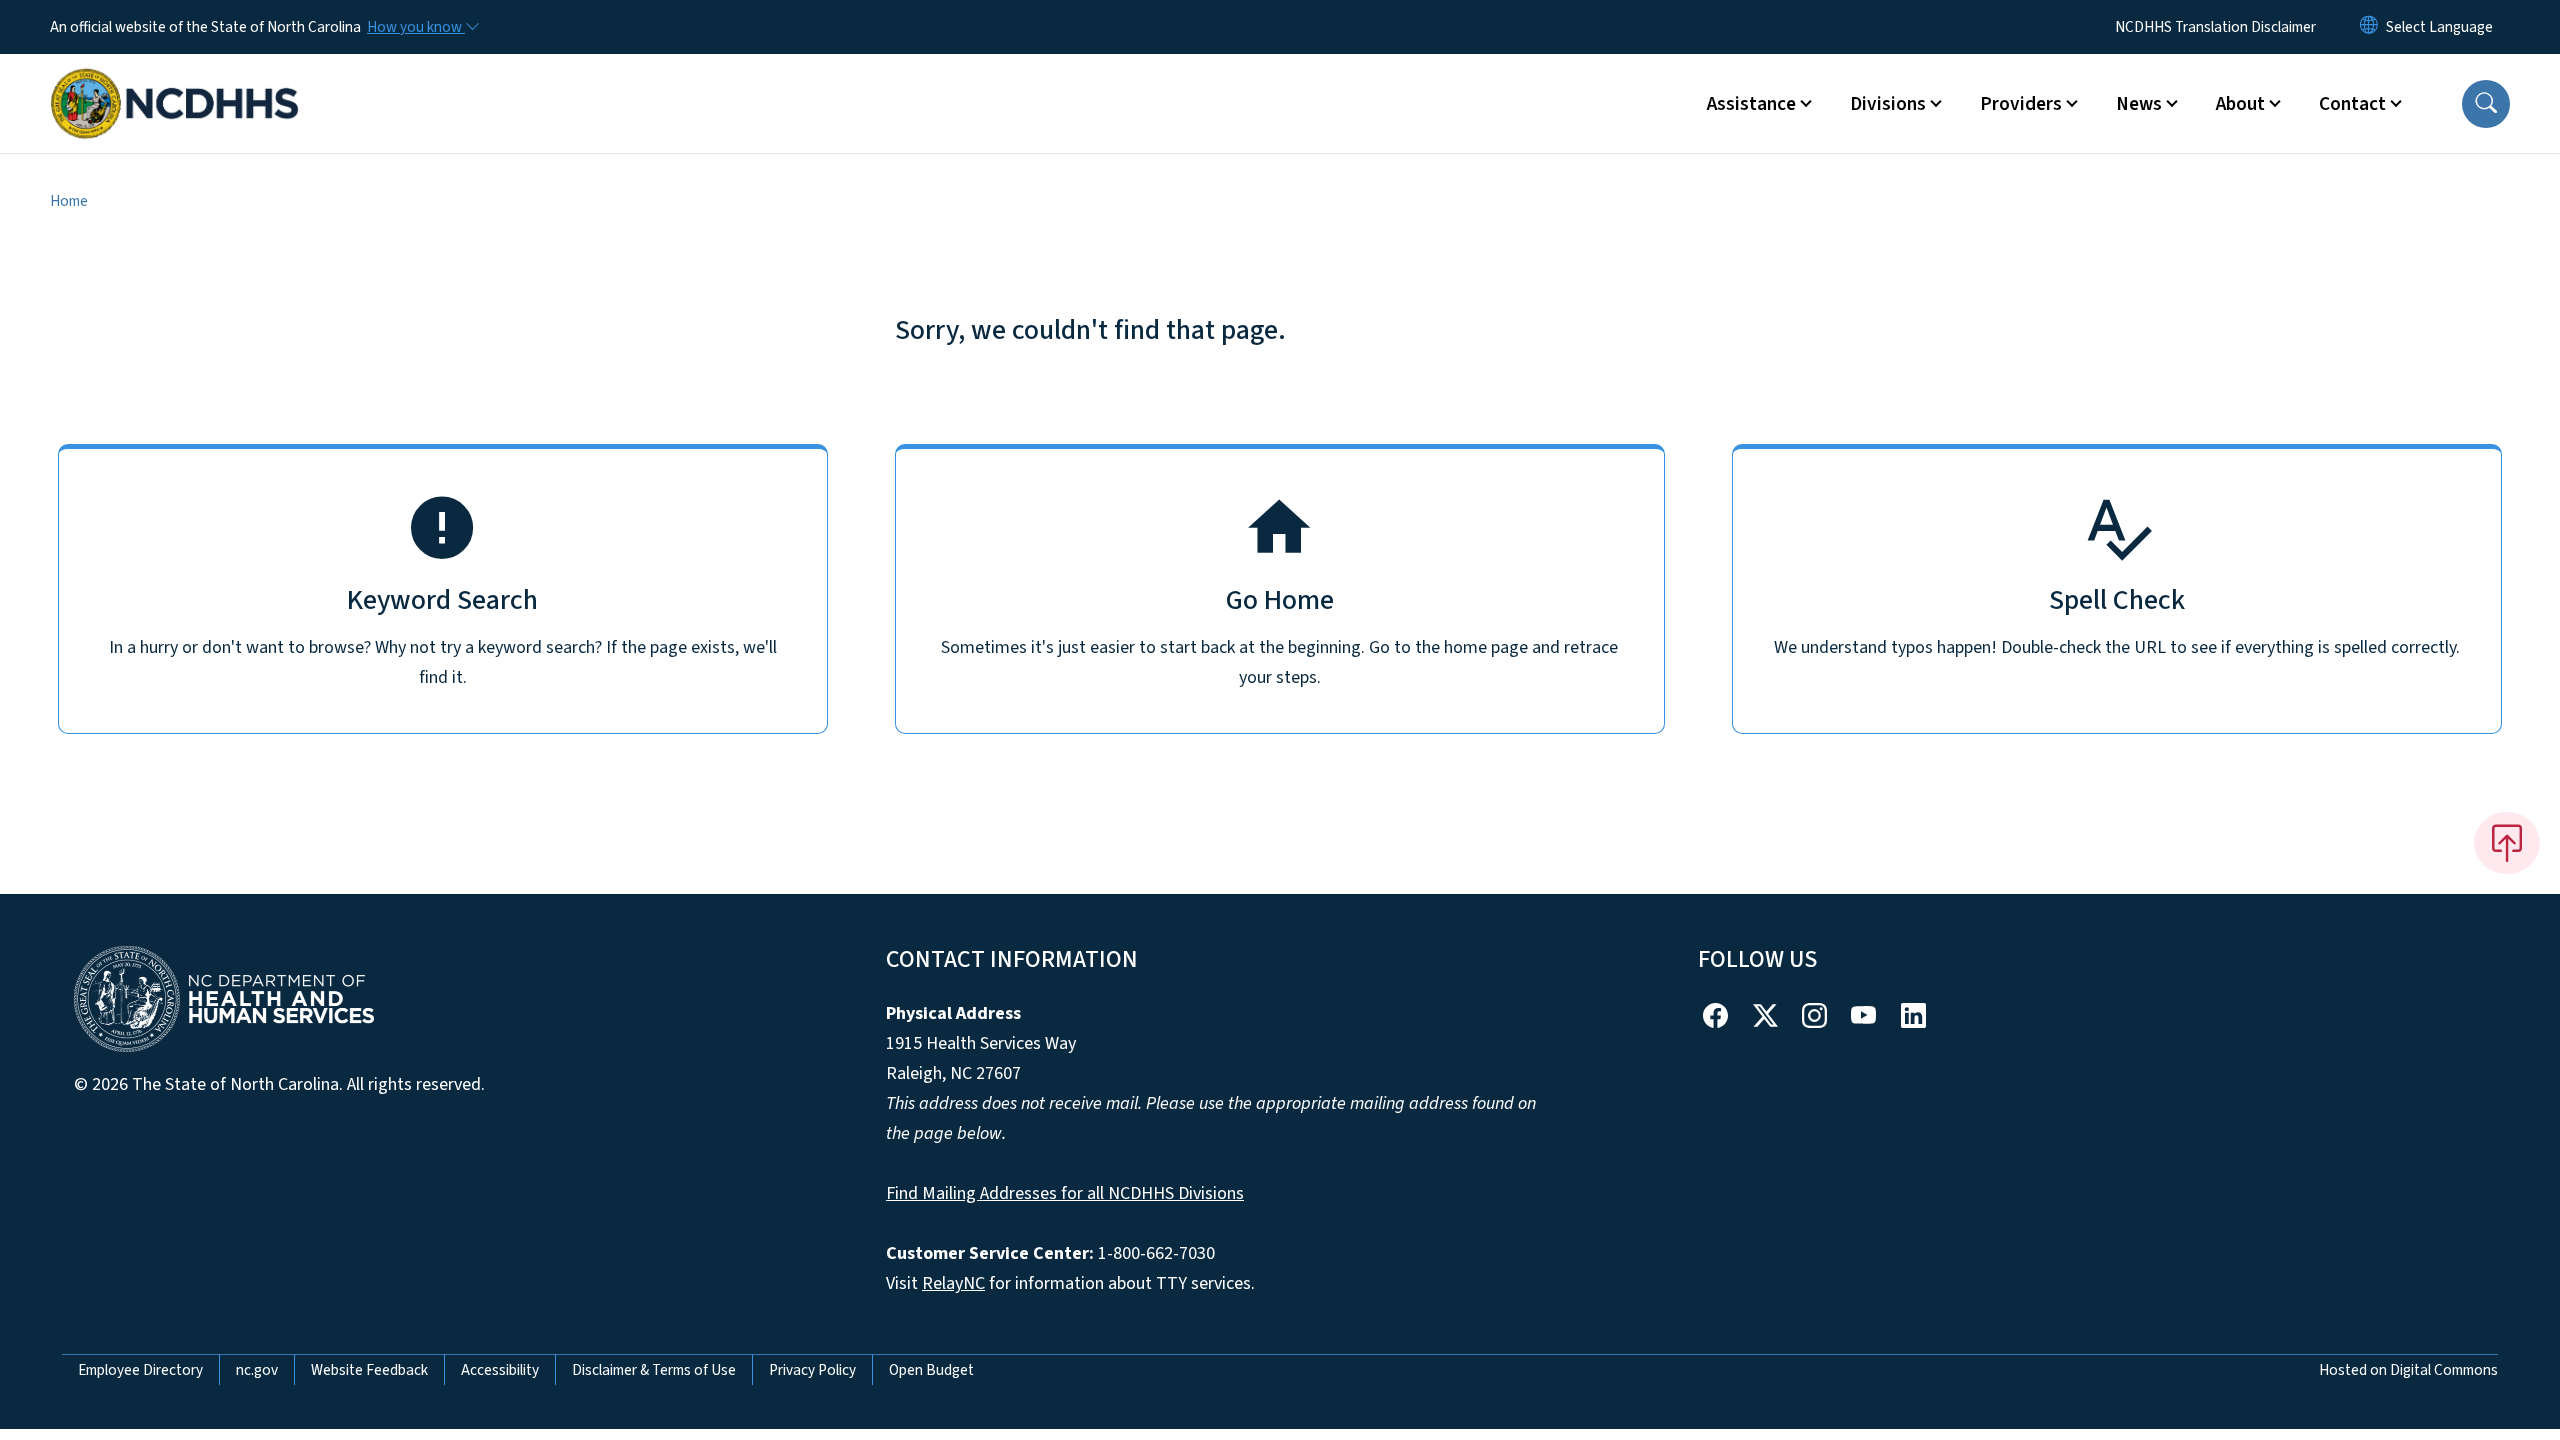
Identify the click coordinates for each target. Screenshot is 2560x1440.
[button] (2486, 104)
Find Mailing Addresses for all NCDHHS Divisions (1065, 1193)
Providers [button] (2021, 104)
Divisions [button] (1888, 104)
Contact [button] (2352, 104)
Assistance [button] (1751, 104)
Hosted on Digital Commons (2408, 1370)
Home (69, 201)
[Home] (175, 81)
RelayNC (953, 1283)
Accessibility (500, 1370)
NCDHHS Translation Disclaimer (2215, 27)
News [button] (2139, 104)
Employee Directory (140, 1370)
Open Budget (931, 1370)
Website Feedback (369, 1370)
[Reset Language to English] (2369, 27)
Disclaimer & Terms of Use (654, 1370)
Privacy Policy (812, 1370)
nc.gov (257, 1370)
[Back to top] (2507, 843)
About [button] (2240, 104)
